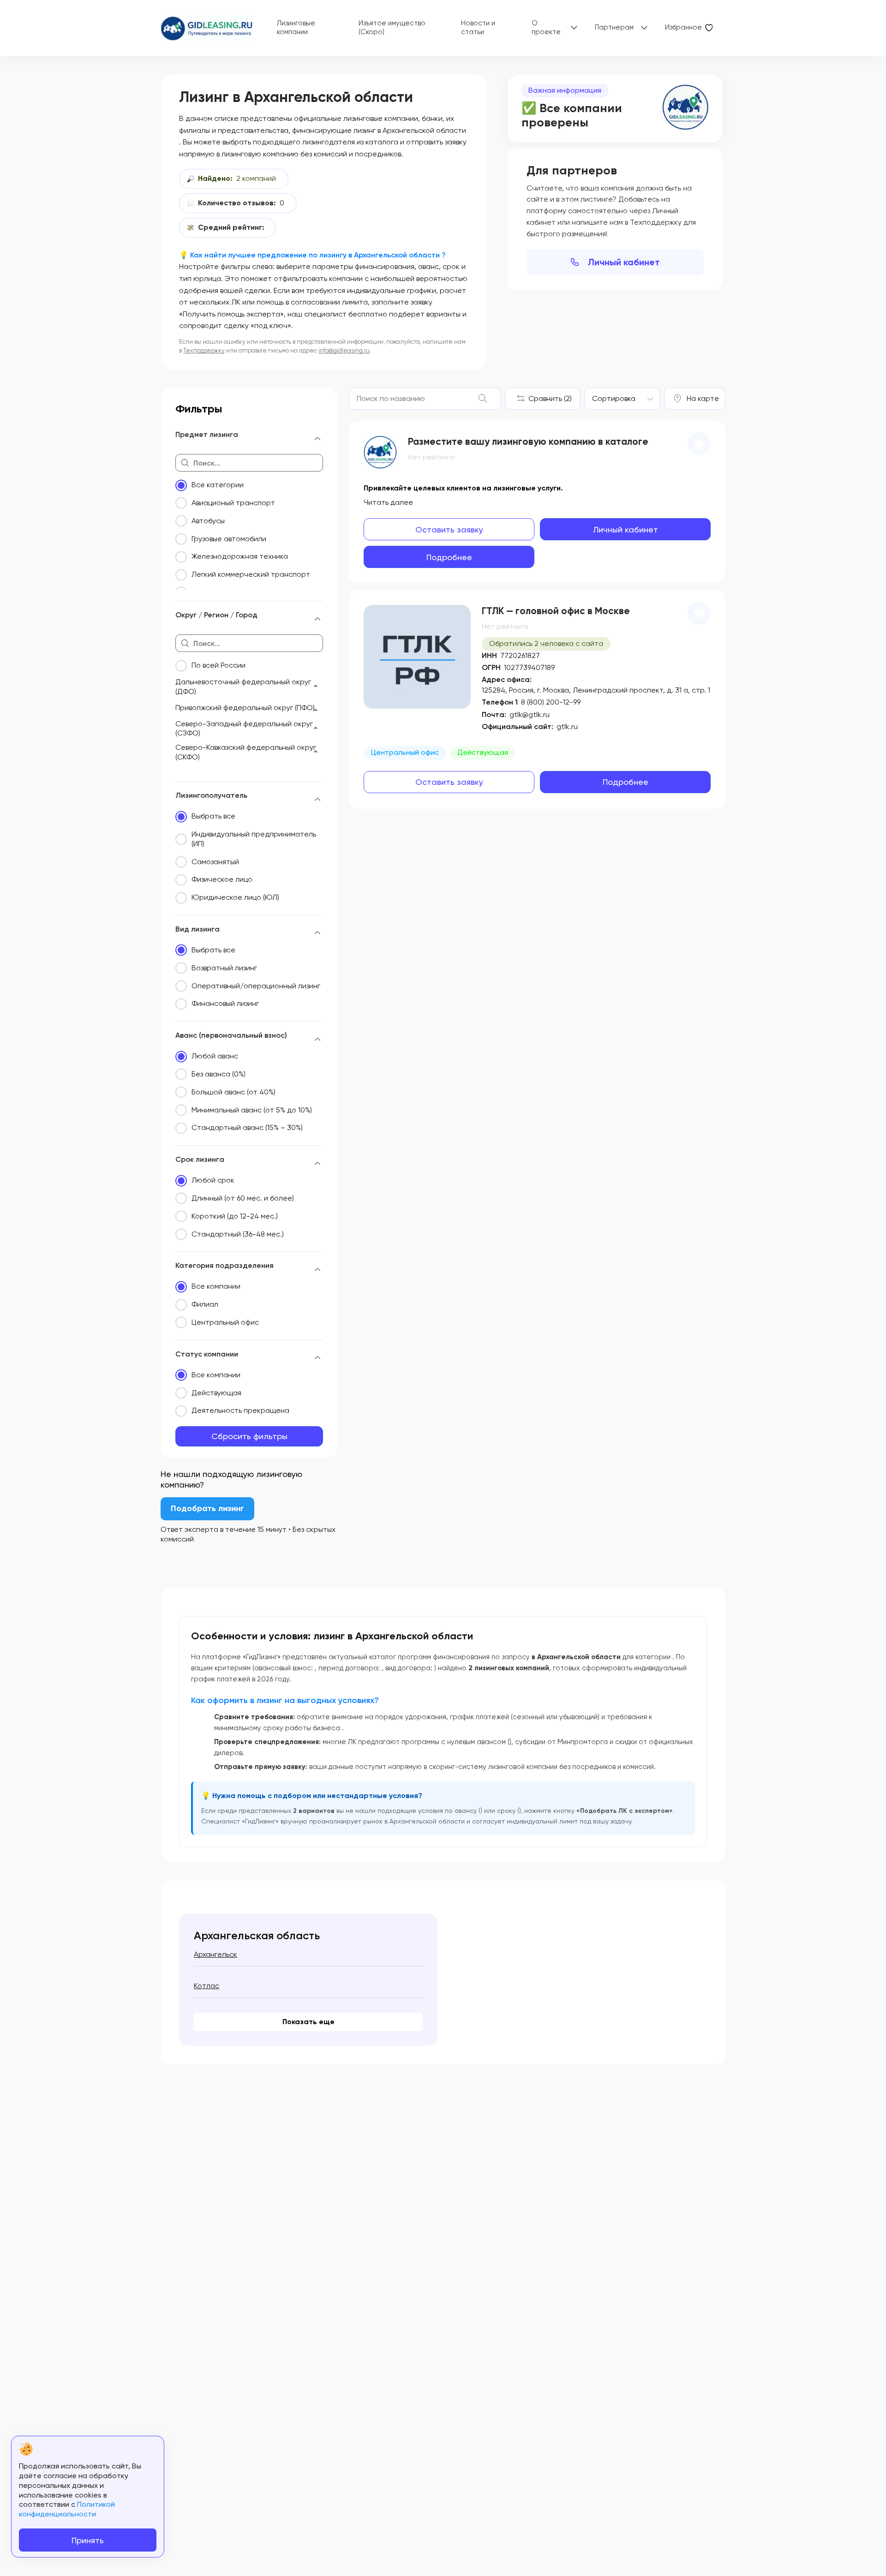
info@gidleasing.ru (344, 350)
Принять (88, 2540)
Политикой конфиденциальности (67, 2509)
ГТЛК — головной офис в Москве (556, 611)
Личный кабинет (624, 262)
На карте (703, 398)
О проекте (546, 28)
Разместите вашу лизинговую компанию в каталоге (528, 442)
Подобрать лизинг (207, 1508)
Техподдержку (204, 350)
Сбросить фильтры (249, 1436)
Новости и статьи (478, 28)
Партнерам (614, 27)
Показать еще (308, 2022)
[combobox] (622, 399)
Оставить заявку (449, 529)
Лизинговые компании (296, 28)
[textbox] (614, 399)
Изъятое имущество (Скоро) (392, 28)
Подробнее (449, 557)
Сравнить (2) (550, 398)
